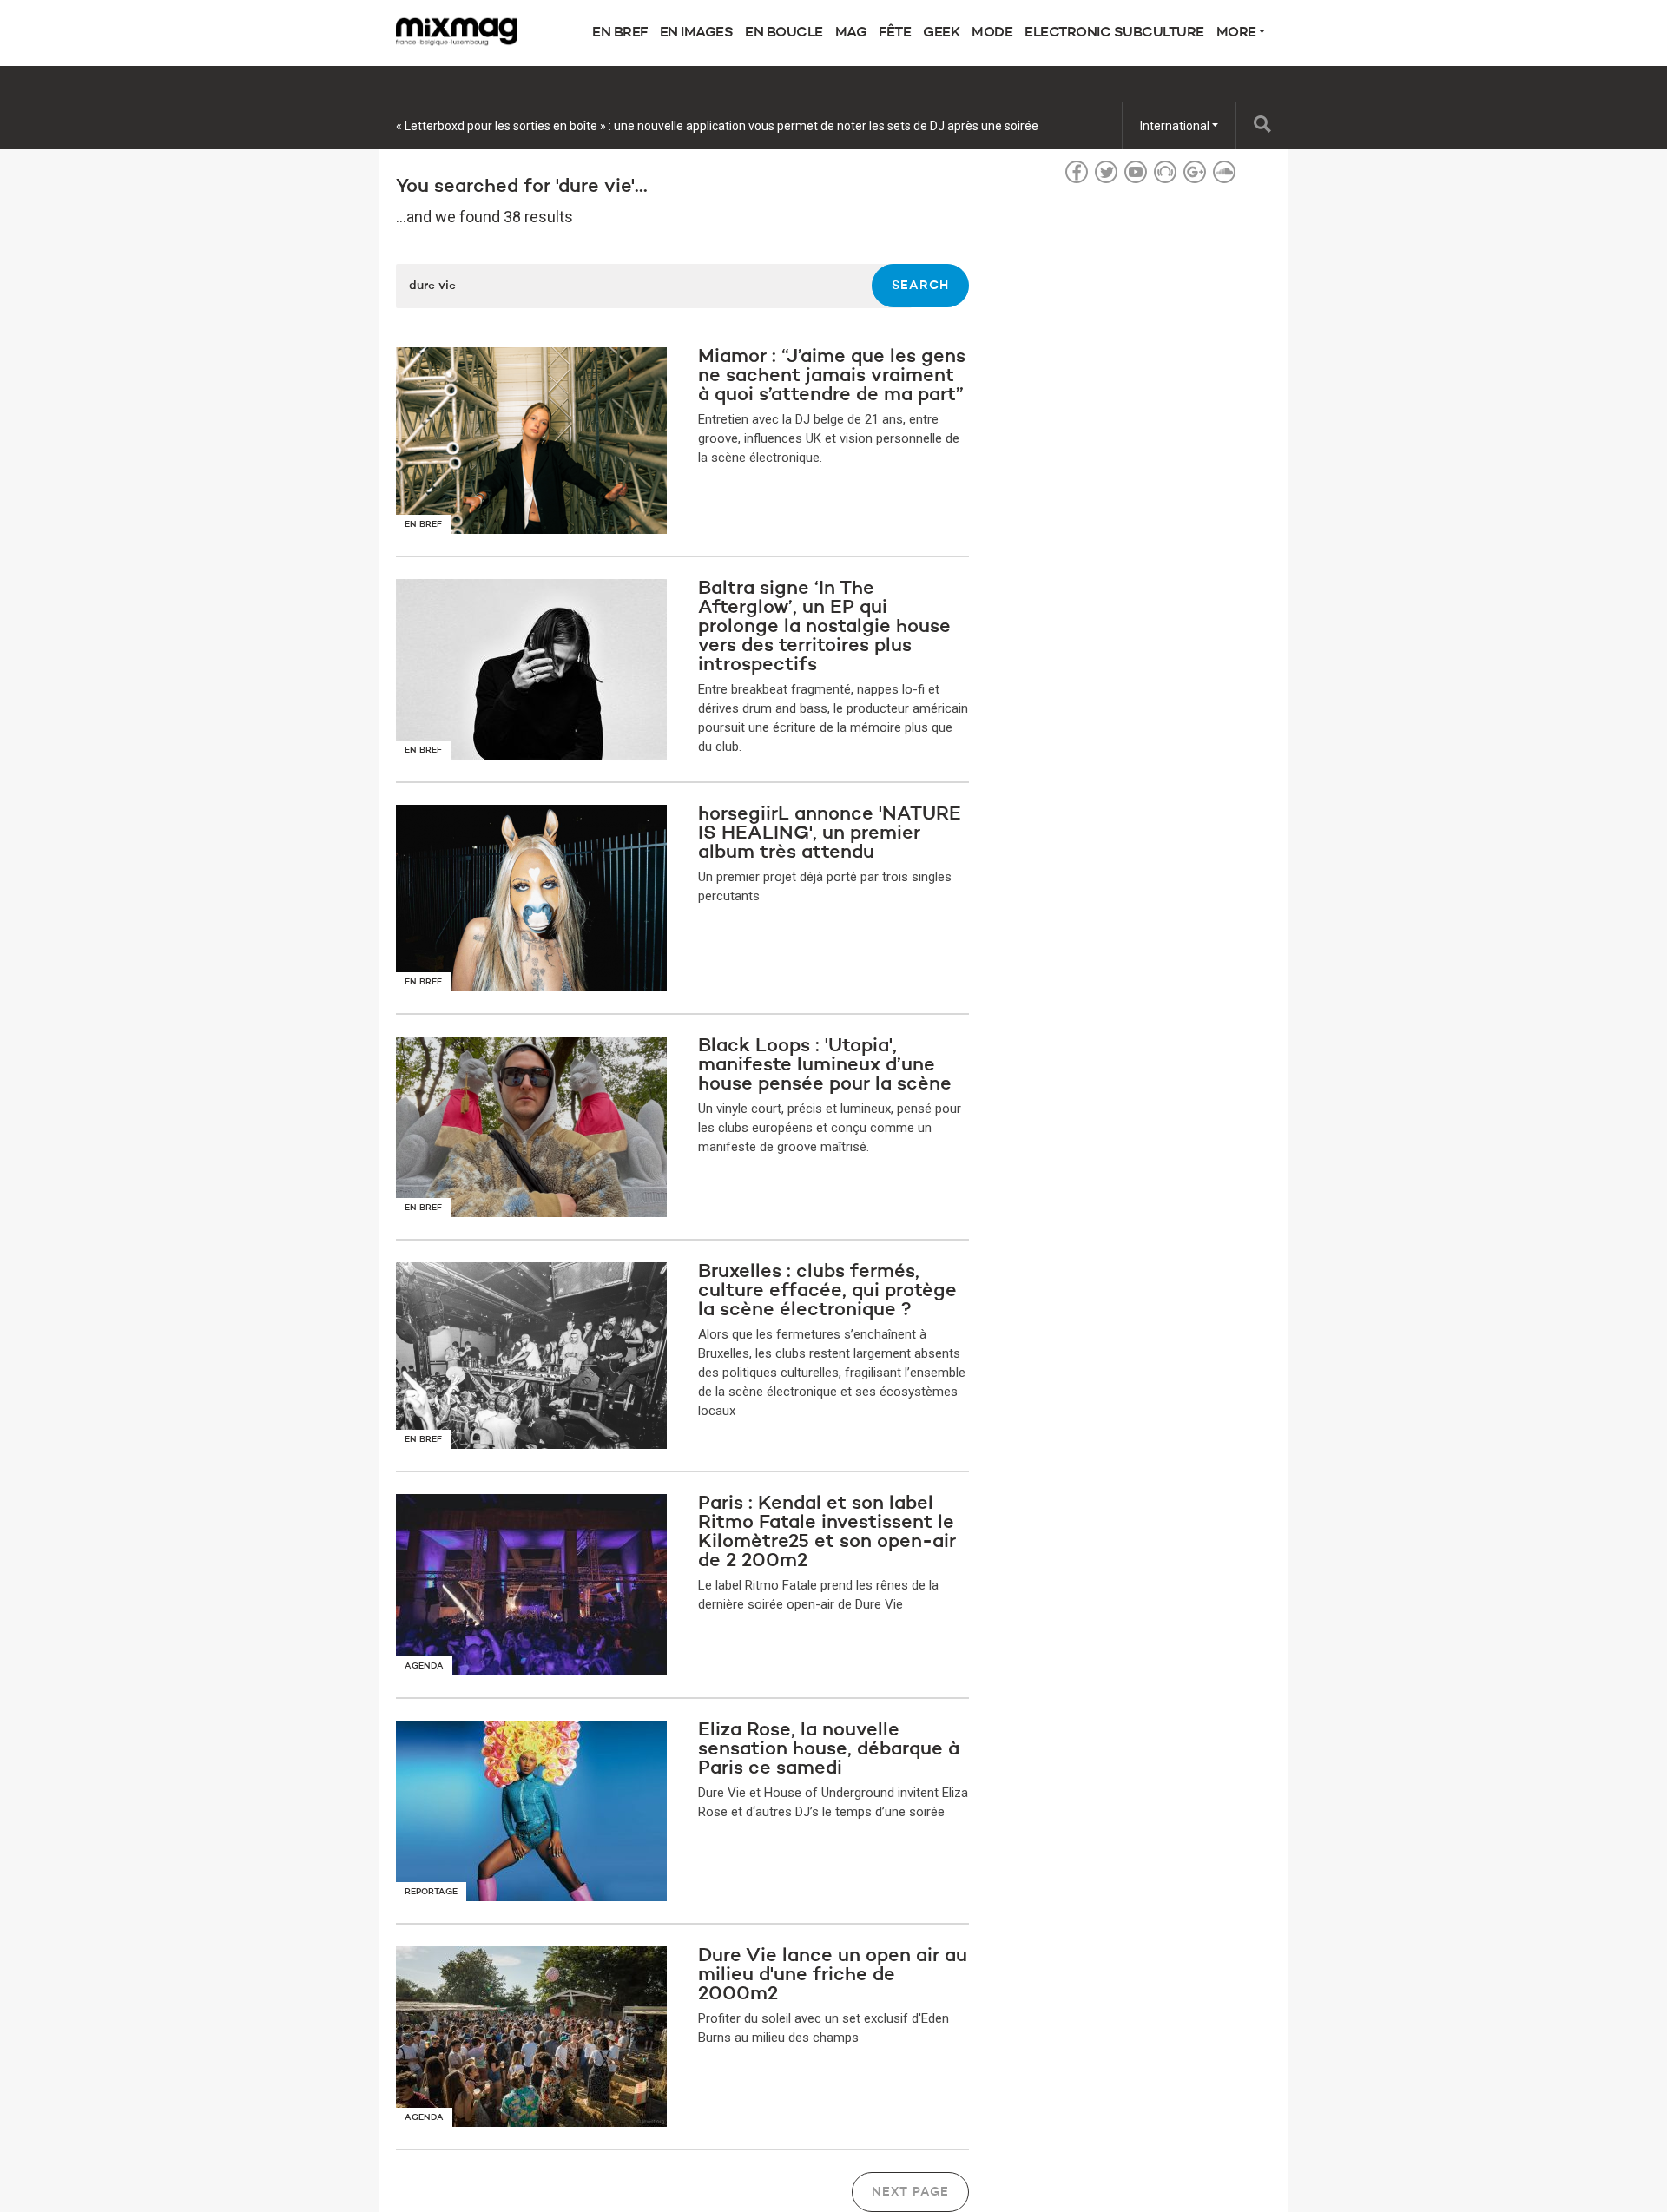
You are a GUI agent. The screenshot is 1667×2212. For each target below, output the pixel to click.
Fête (895, 33)
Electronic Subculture (1114, 33)
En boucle (784, 33)
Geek (941, 33)
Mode (992, 33)
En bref (620, 33)
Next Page (910, 2192)
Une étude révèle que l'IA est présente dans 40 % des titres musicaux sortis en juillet (624, 126)
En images (697, 33)
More (1238, 33)
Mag (851, 33)
